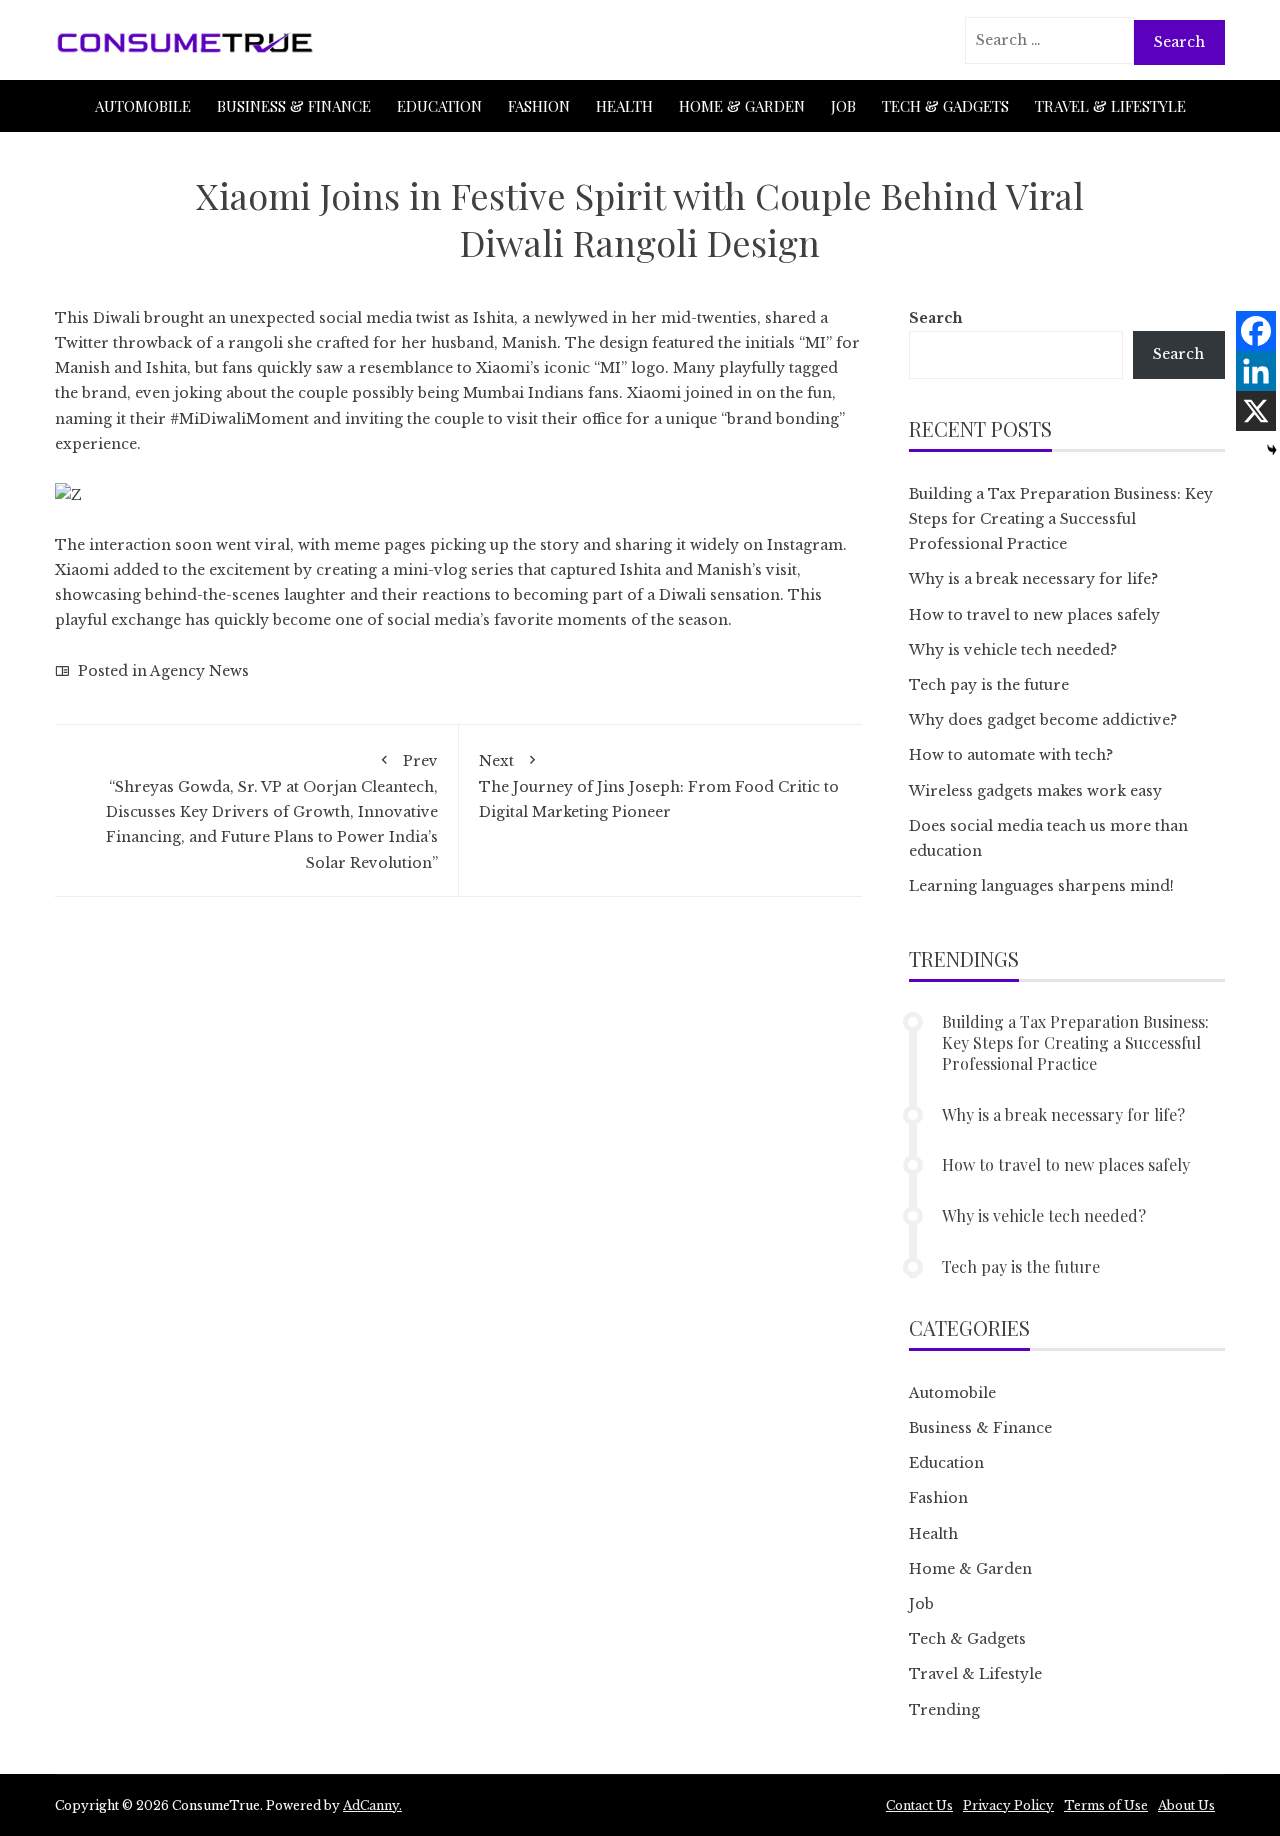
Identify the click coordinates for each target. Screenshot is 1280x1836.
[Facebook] (1256, 331)
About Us (1186, 1805)
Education (439, 106)
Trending (944, 1710)
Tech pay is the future (989, 685)
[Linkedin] (1256, 371)
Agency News (199, 671)
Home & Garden (742, 106)
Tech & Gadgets (945, 106)
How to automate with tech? (1011, 755)
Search (936, 318)
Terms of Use (1106, 1805)
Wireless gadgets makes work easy (1035, 791)
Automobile (143, 106)
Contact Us (919, 1805)
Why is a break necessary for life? (1033, 579)
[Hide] (1272, 450)
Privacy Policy (1008, 1805)
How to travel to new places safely (1034, 615)
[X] (1256, 411)
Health (624, 106)
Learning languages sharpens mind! (1041, 886)
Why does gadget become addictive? (1043, 720)
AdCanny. (372, 1805)
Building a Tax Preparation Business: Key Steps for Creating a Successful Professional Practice (1061, 519)
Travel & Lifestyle (1110, 106)
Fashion (539, 106)
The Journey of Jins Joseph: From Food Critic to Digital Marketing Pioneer (659, 786)
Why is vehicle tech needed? (1013, 650)
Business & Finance (294, 106)
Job (843, 106)
